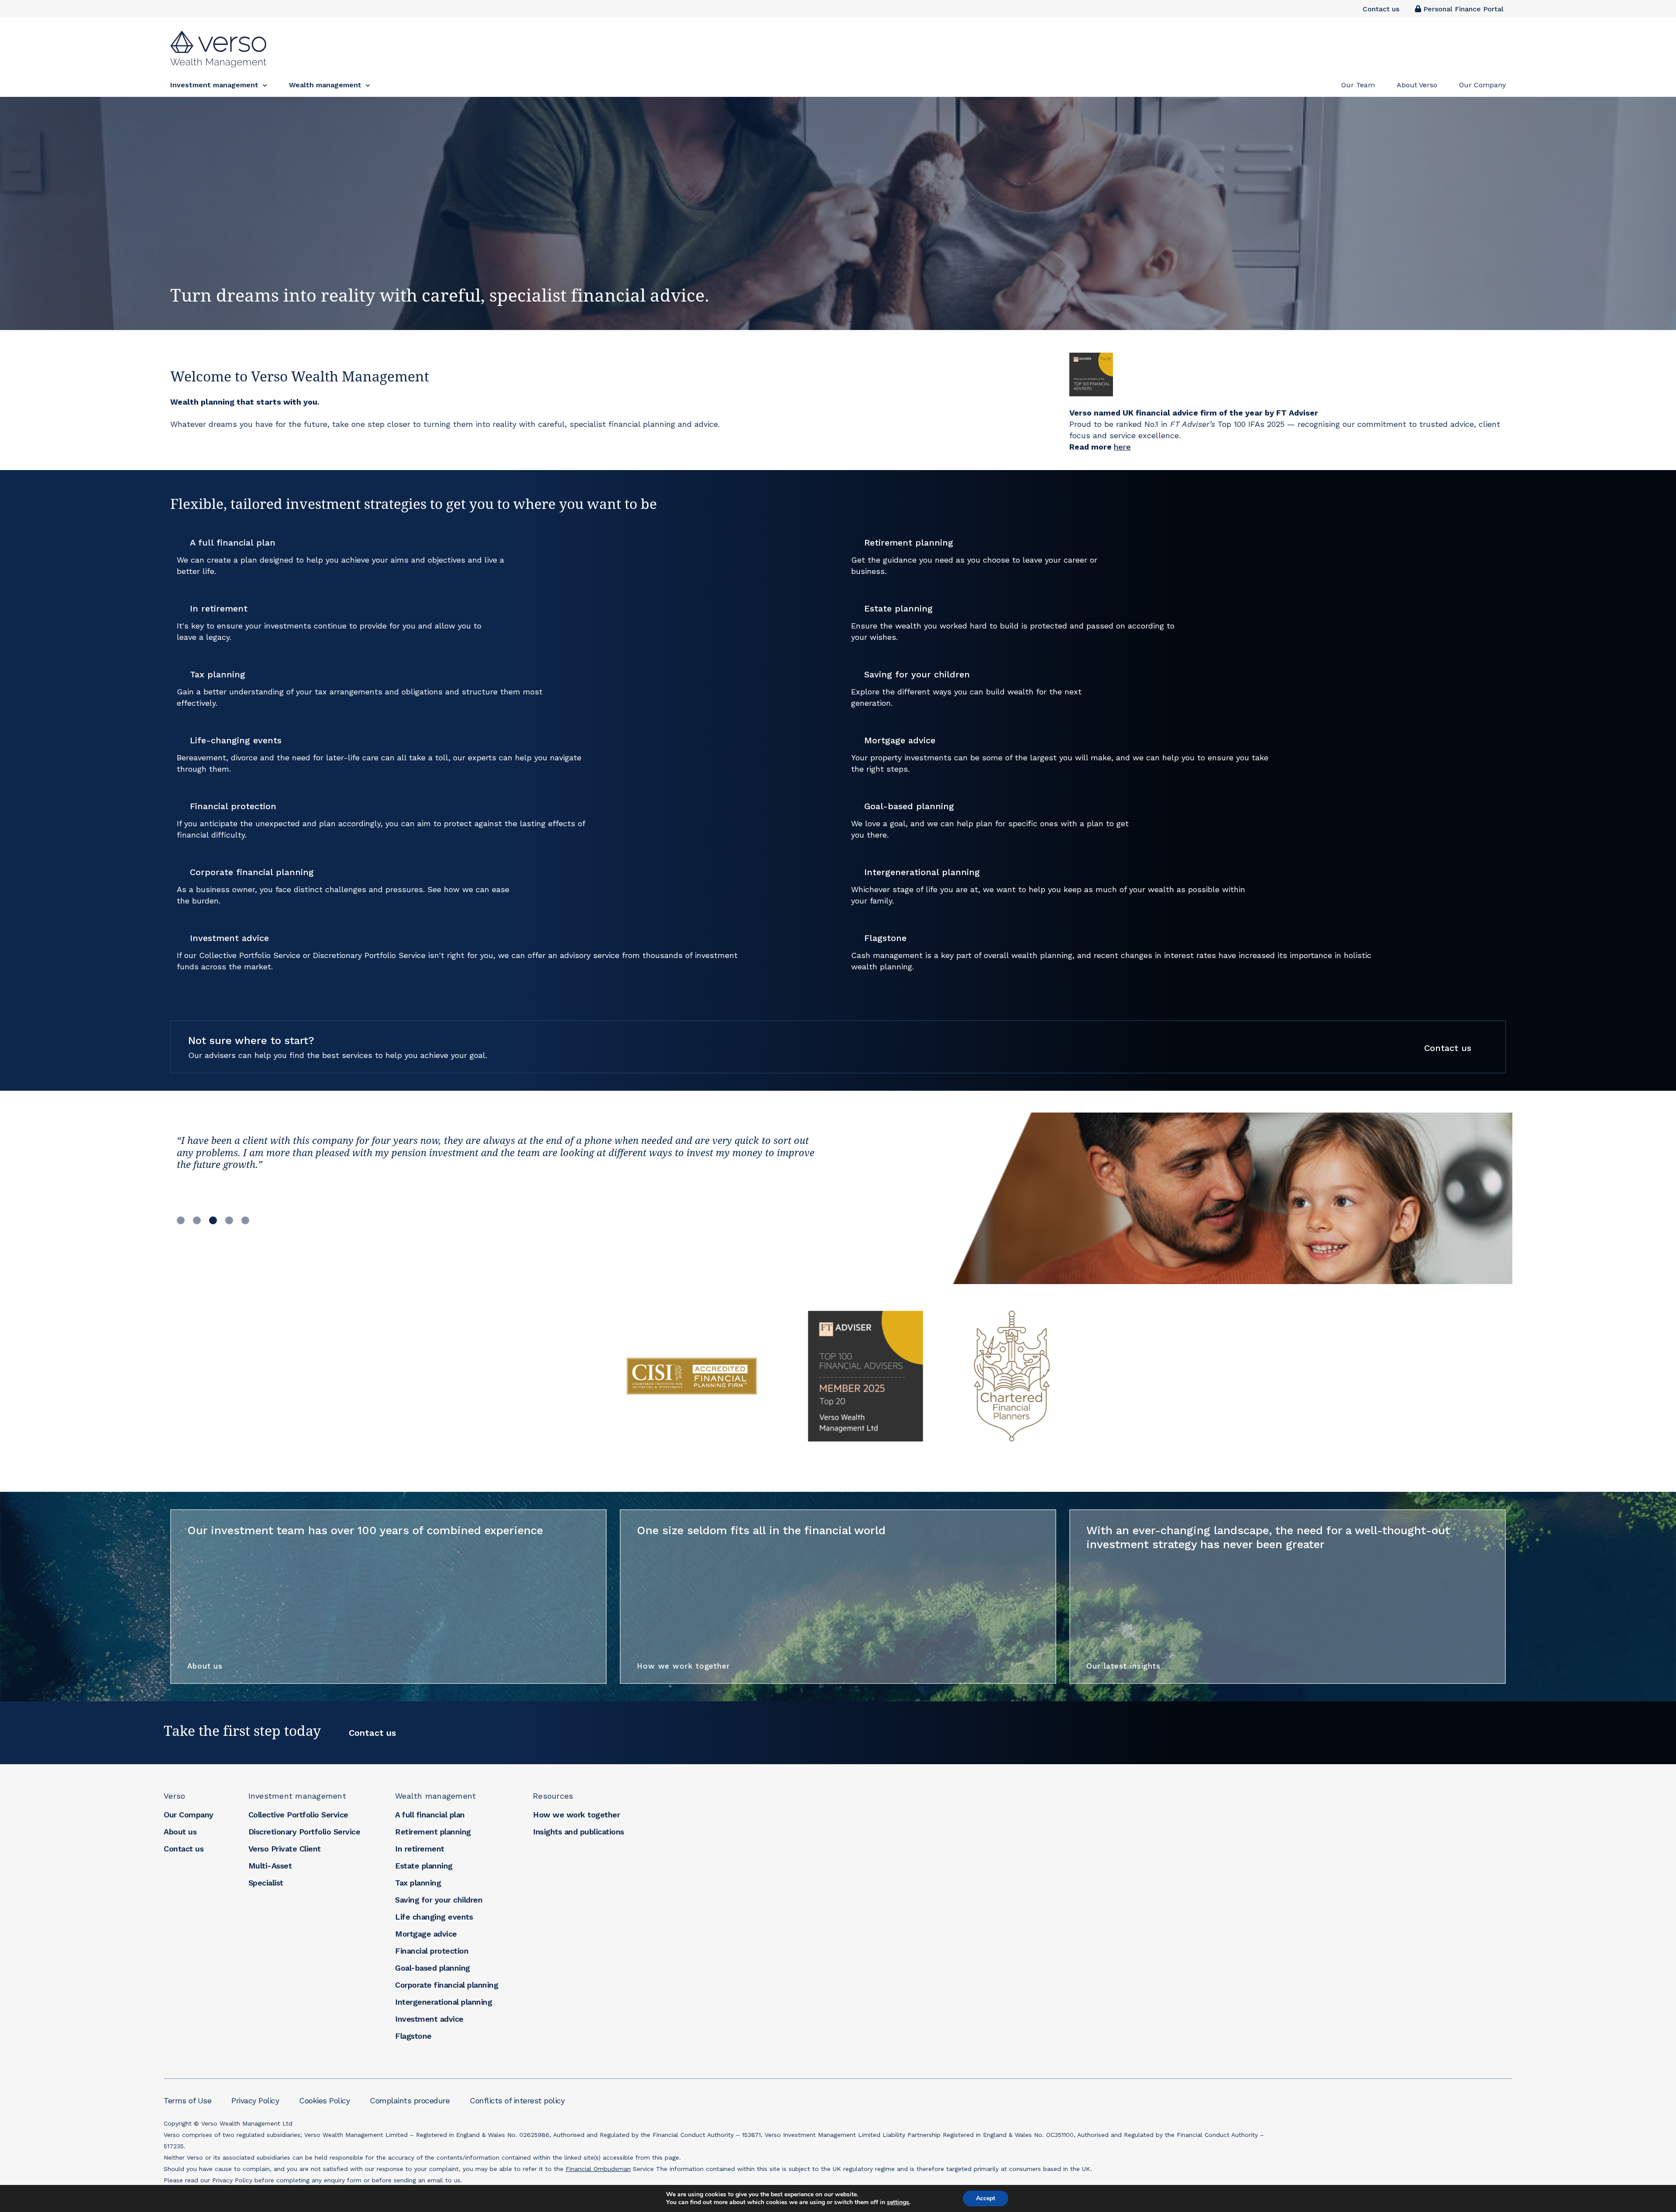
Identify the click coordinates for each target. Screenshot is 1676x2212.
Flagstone (413, 2036)
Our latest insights (1123, 1666)
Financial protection (432, 1951)
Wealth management (435, 1796)
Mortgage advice (426, 1934)
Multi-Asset (270, 1866)
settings (898, 2202)
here (1122, 447)
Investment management (297, 1796)
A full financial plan (430, 1815)
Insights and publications (579, 1832)
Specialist (266, 1883)
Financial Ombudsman (598, 2169)
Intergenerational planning (443, 2002)
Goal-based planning (433, 1968)
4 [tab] (229, 1219)
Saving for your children (439, 1900)
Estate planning (424, 1866)
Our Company (189, 1815)
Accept (986, 2198)
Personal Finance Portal (1462, 9)
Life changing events (434, 1917)
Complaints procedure (410, 2100)
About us (205, 1666)
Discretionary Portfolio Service (304, 1832)
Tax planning (418, 1883)
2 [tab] (197, 1219)
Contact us (1381, 9)
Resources (553, 1796)
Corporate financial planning (446, 1985)
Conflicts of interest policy (517, 2100)
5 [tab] (245, 1219)
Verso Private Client (285, 1849)
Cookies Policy (324, 2100)
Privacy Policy (255, 2100)
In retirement (420, 1849)
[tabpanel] (501, 1163)
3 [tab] (213, 1219)
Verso (174, 1796)
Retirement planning (433, 1832)
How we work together (683, 1666)
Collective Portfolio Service (298, 1815)
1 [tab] (181, 1219)
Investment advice (429, 2019)
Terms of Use (187, 2100)
